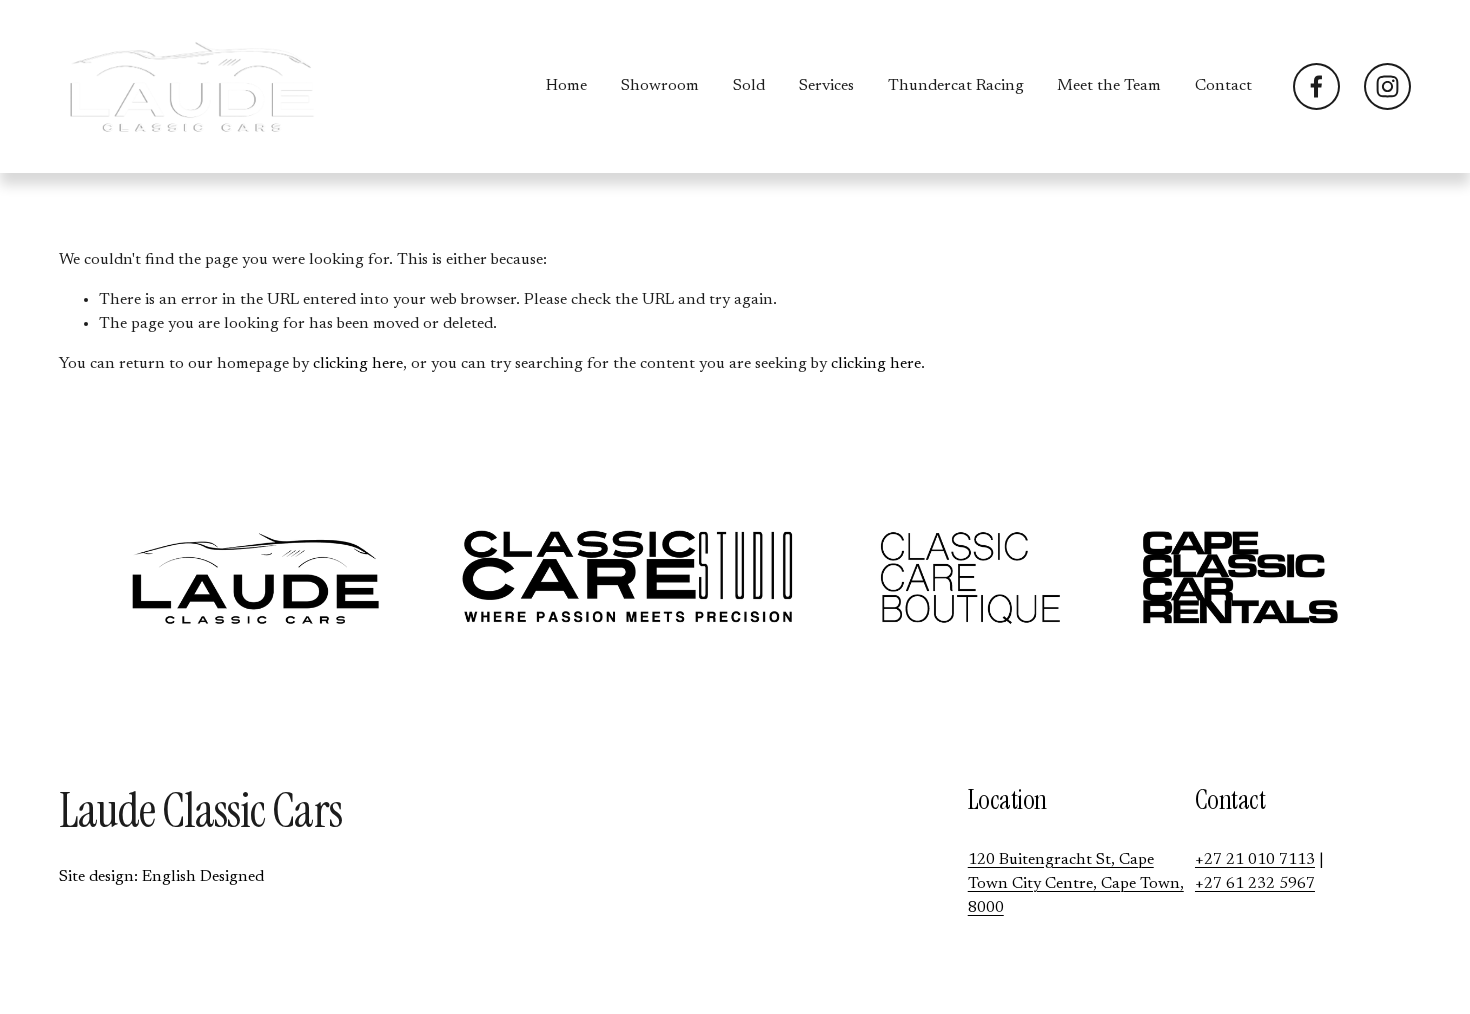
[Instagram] (1387, 86)
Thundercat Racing (956, 86)
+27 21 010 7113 (1255, 860)
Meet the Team (1109, 86)
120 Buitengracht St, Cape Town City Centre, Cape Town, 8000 (1076, 884)
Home (566, 86)
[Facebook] (1316, 86)
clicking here (358, 364)
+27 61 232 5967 (1255, 884)
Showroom (660, 86)
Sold (749, 86)
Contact (1223, 86)
